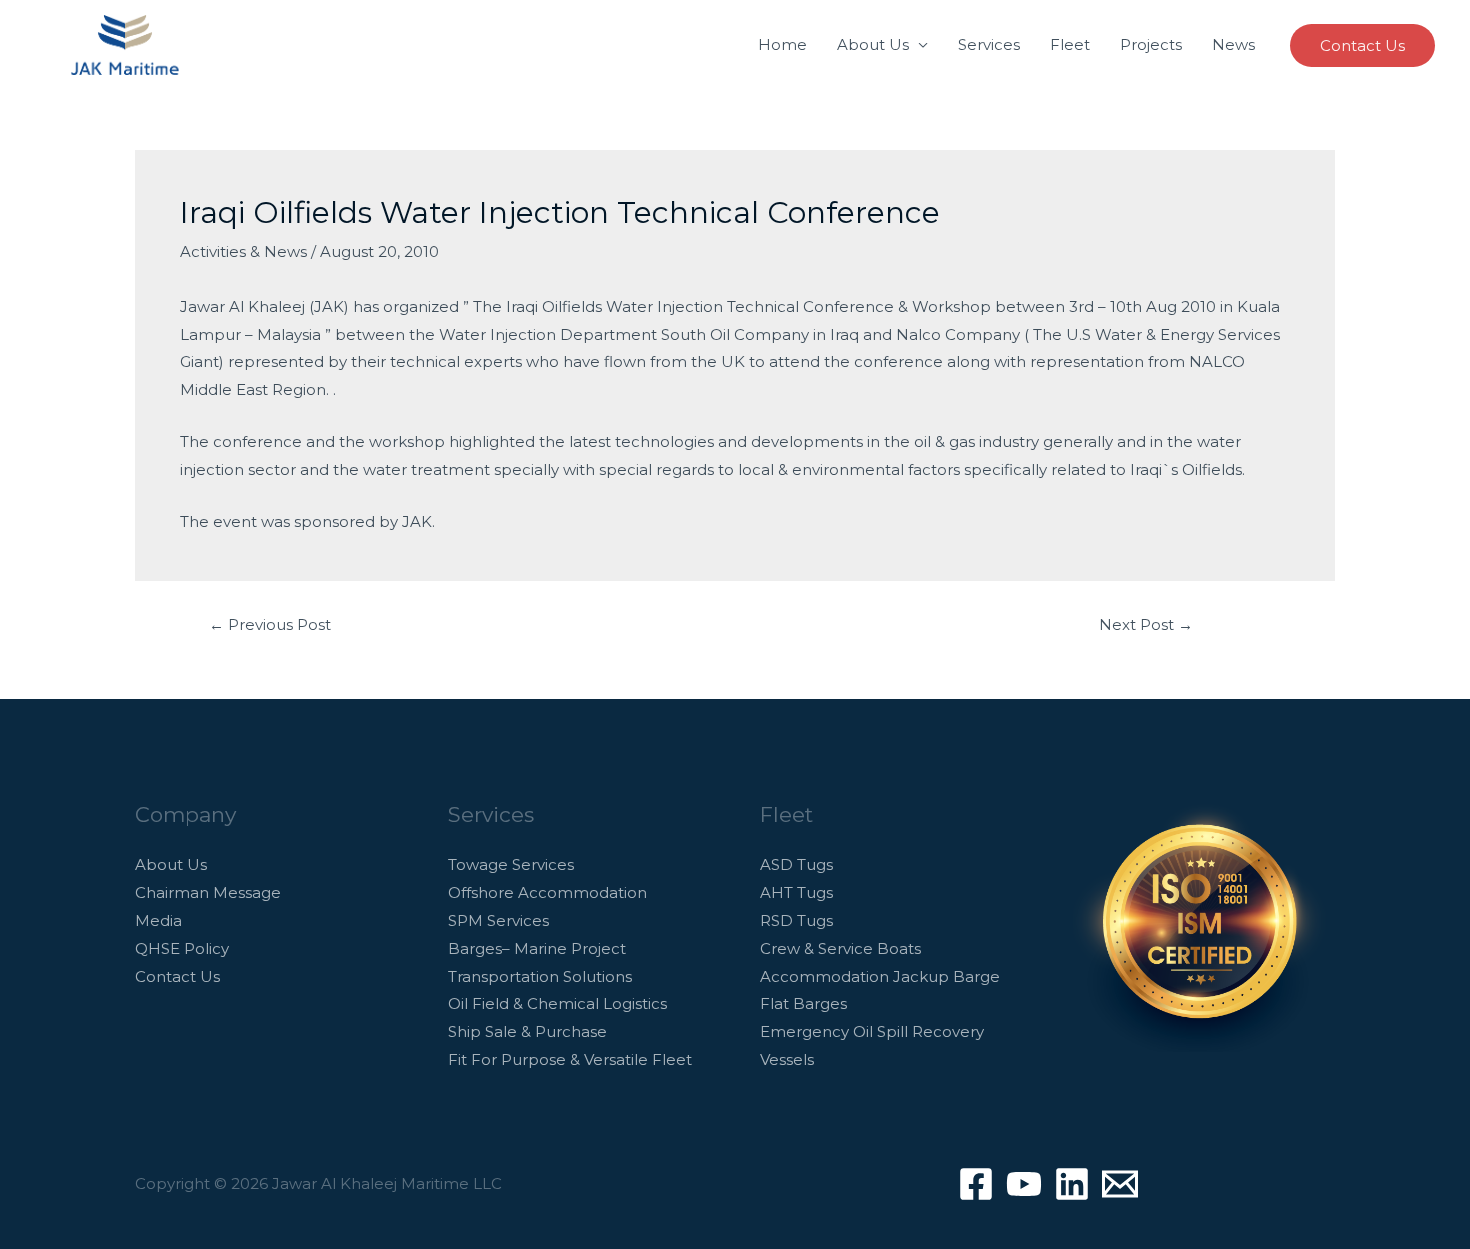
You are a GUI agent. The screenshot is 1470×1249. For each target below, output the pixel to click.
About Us (873, 44)
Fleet (1070, 44)
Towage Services (511, 864)
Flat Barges (803, 1003)
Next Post (1146, 624)
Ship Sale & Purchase (527, 1031)
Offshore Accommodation (547, 892)
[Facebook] (976, 1184)
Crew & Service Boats (840, 948)
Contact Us (177, 976)
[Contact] (1120, 1184)
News (1233, 44)
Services (989, 44)
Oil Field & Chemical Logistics (557, 1003)
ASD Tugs (796, 864)
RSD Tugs (796, 920)
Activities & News (243, 251)
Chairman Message (208, 892)
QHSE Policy (182, 948)
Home (782, 44)
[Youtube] (1024, 1184)
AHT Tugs (796, 892)
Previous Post (270, 624)
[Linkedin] (1072, 1184)
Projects (1151, 44)
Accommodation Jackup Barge (880, 976)
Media (158, 920)
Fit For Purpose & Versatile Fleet (570, 1059)
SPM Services (498, 920)
